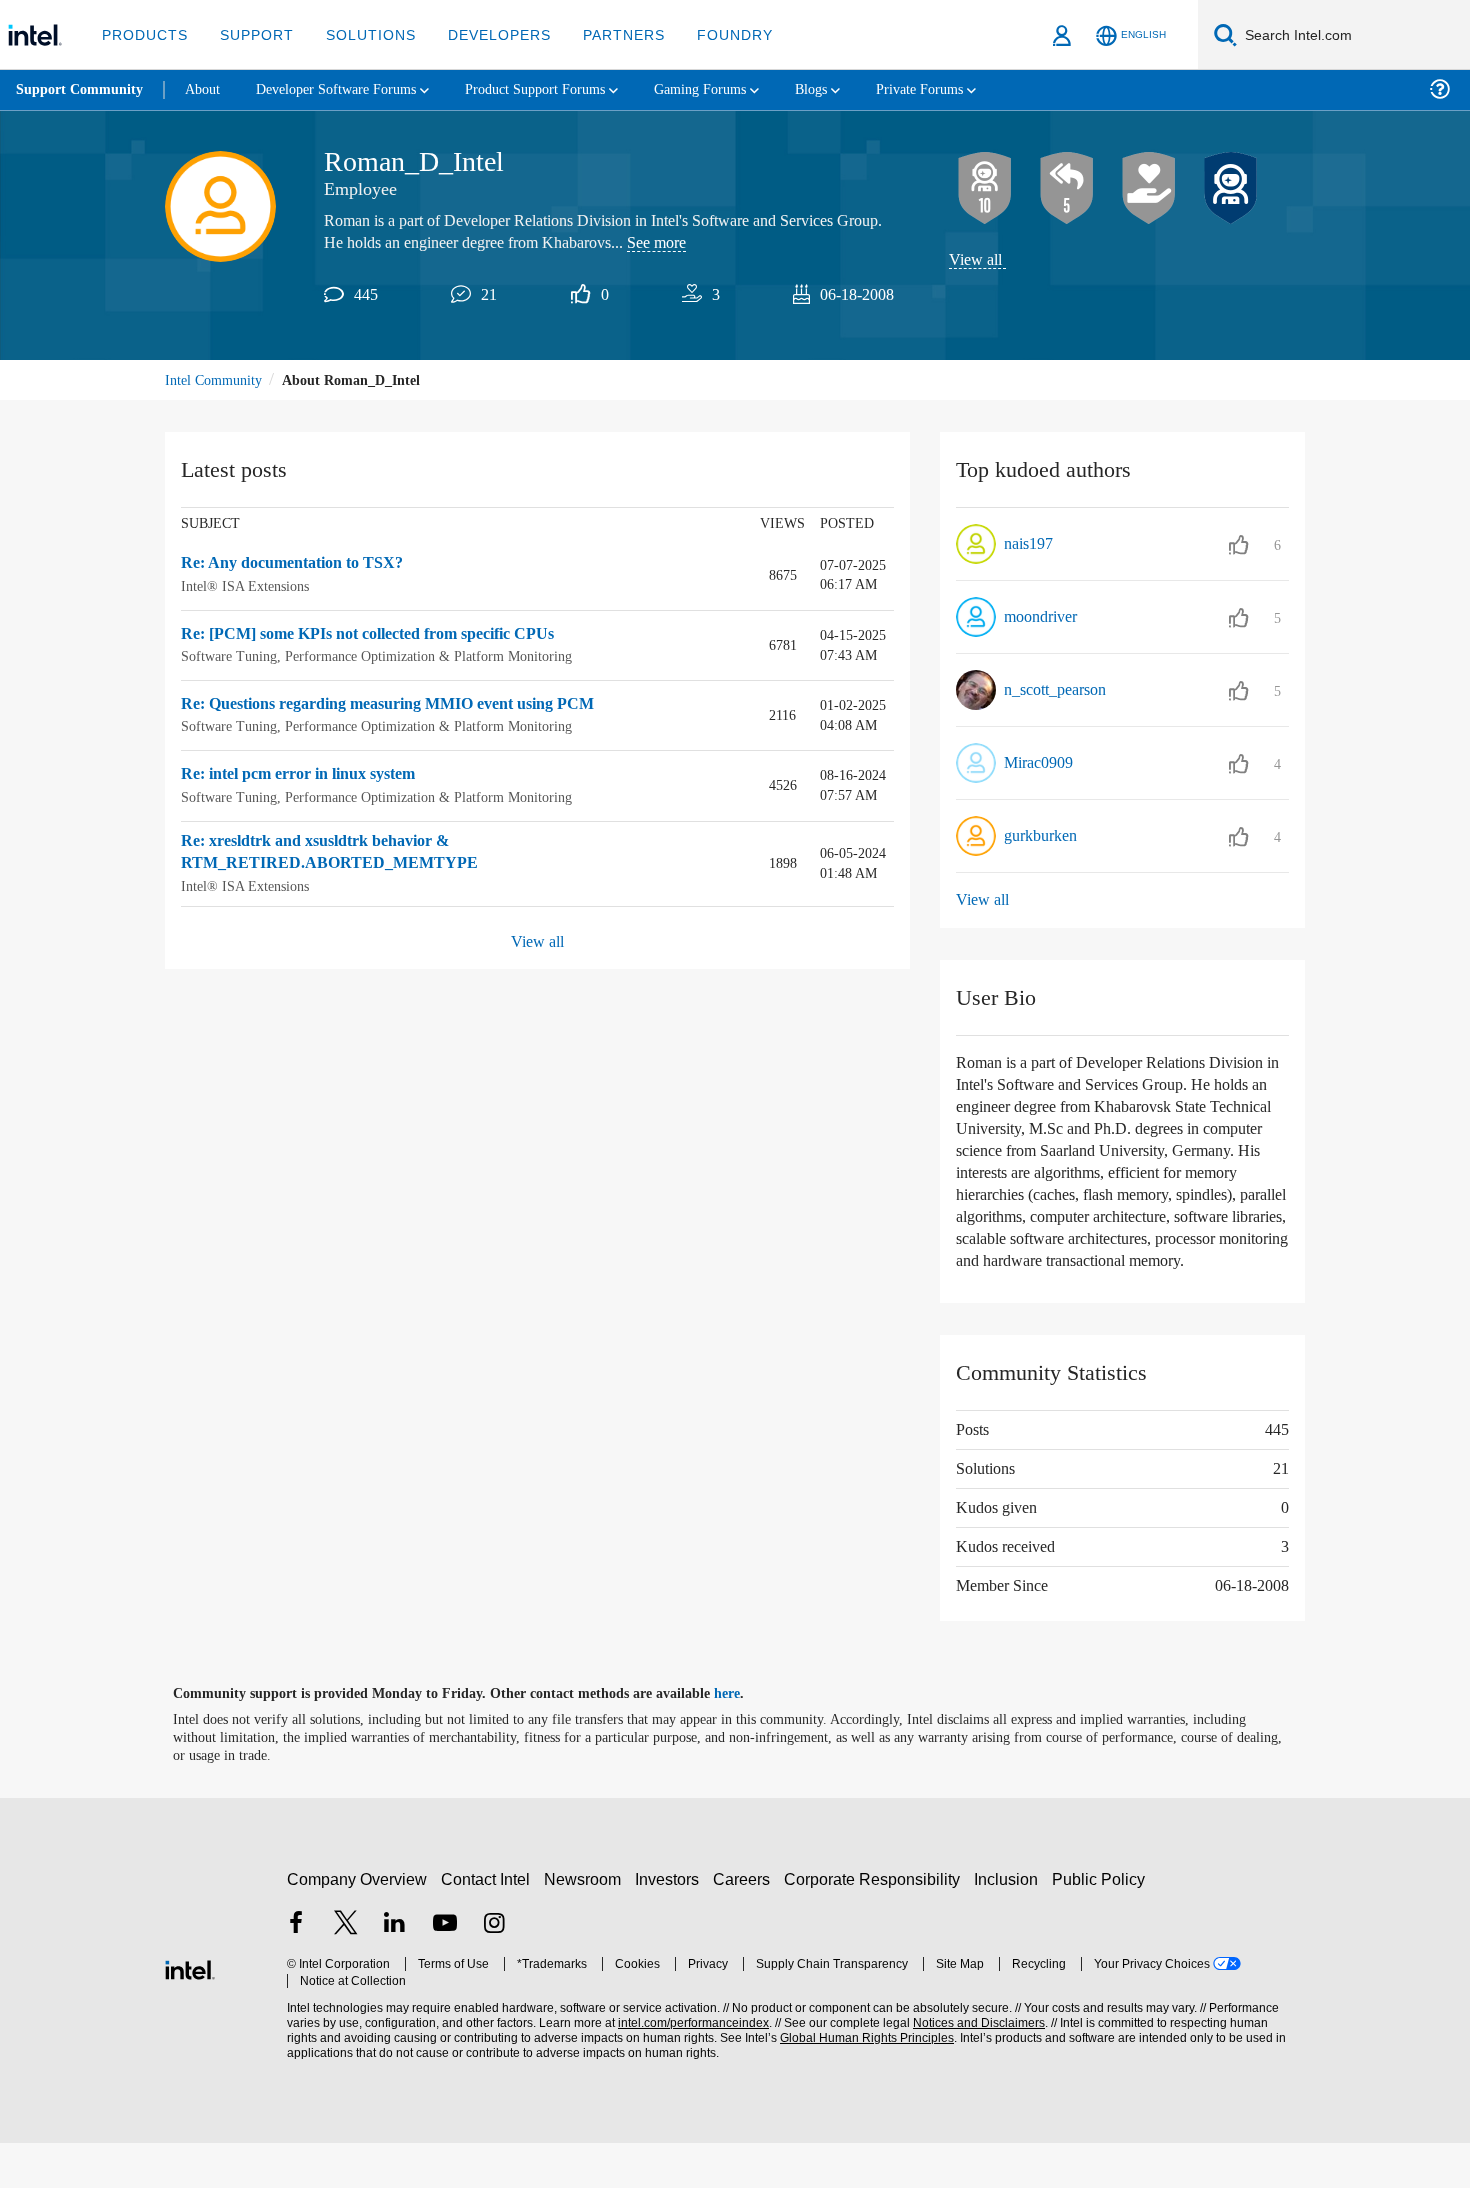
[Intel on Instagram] (494, 1970)
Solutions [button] (361, 34)
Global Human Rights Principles (861, 2083)
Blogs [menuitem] (857, 89)
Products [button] (143, 34)
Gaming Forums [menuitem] (740, 89)
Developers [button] (484, 34)
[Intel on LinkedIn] (395, 1970)
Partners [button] (603, 34)
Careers (745, 1923)
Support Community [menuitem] (81, 90)
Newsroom (586, 1923)
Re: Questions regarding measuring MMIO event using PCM (404, 706)
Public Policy (1101, 1923)
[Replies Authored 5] (1067, 189)
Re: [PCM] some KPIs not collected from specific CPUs (384, 636)
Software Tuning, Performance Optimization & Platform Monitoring (387, 657)
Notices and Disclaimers (972, 2068)
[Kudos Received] (1149, 189)
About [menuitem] (208, 89)
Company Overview (357, 1923)
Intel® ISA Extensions (246, 587)
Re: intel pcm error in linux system (310, 776)
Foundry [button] (711, 34)
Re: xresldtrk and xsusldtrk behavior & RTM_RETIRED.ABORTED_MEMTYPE (325, 853)
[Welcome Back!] (1231, 189)
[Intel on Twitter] (346, 1970)
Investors (671, 1923)
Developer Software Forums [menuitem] (351, 89)
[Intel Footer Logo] (190, 2012)
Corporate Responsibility (876, 1923)
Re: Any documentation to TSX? (301, 566)
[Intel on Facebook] (296, 1970)
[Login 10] (985, 189)
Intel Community (217, 381)
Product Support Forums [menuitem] (565, 89)
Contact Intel (488, 1923)
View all (976, 260)
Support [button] (251, 34)
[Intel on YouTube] (445, 1970)
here (744, 1739)
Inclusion (1010, 1923)
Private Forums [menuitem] (971, 89)
